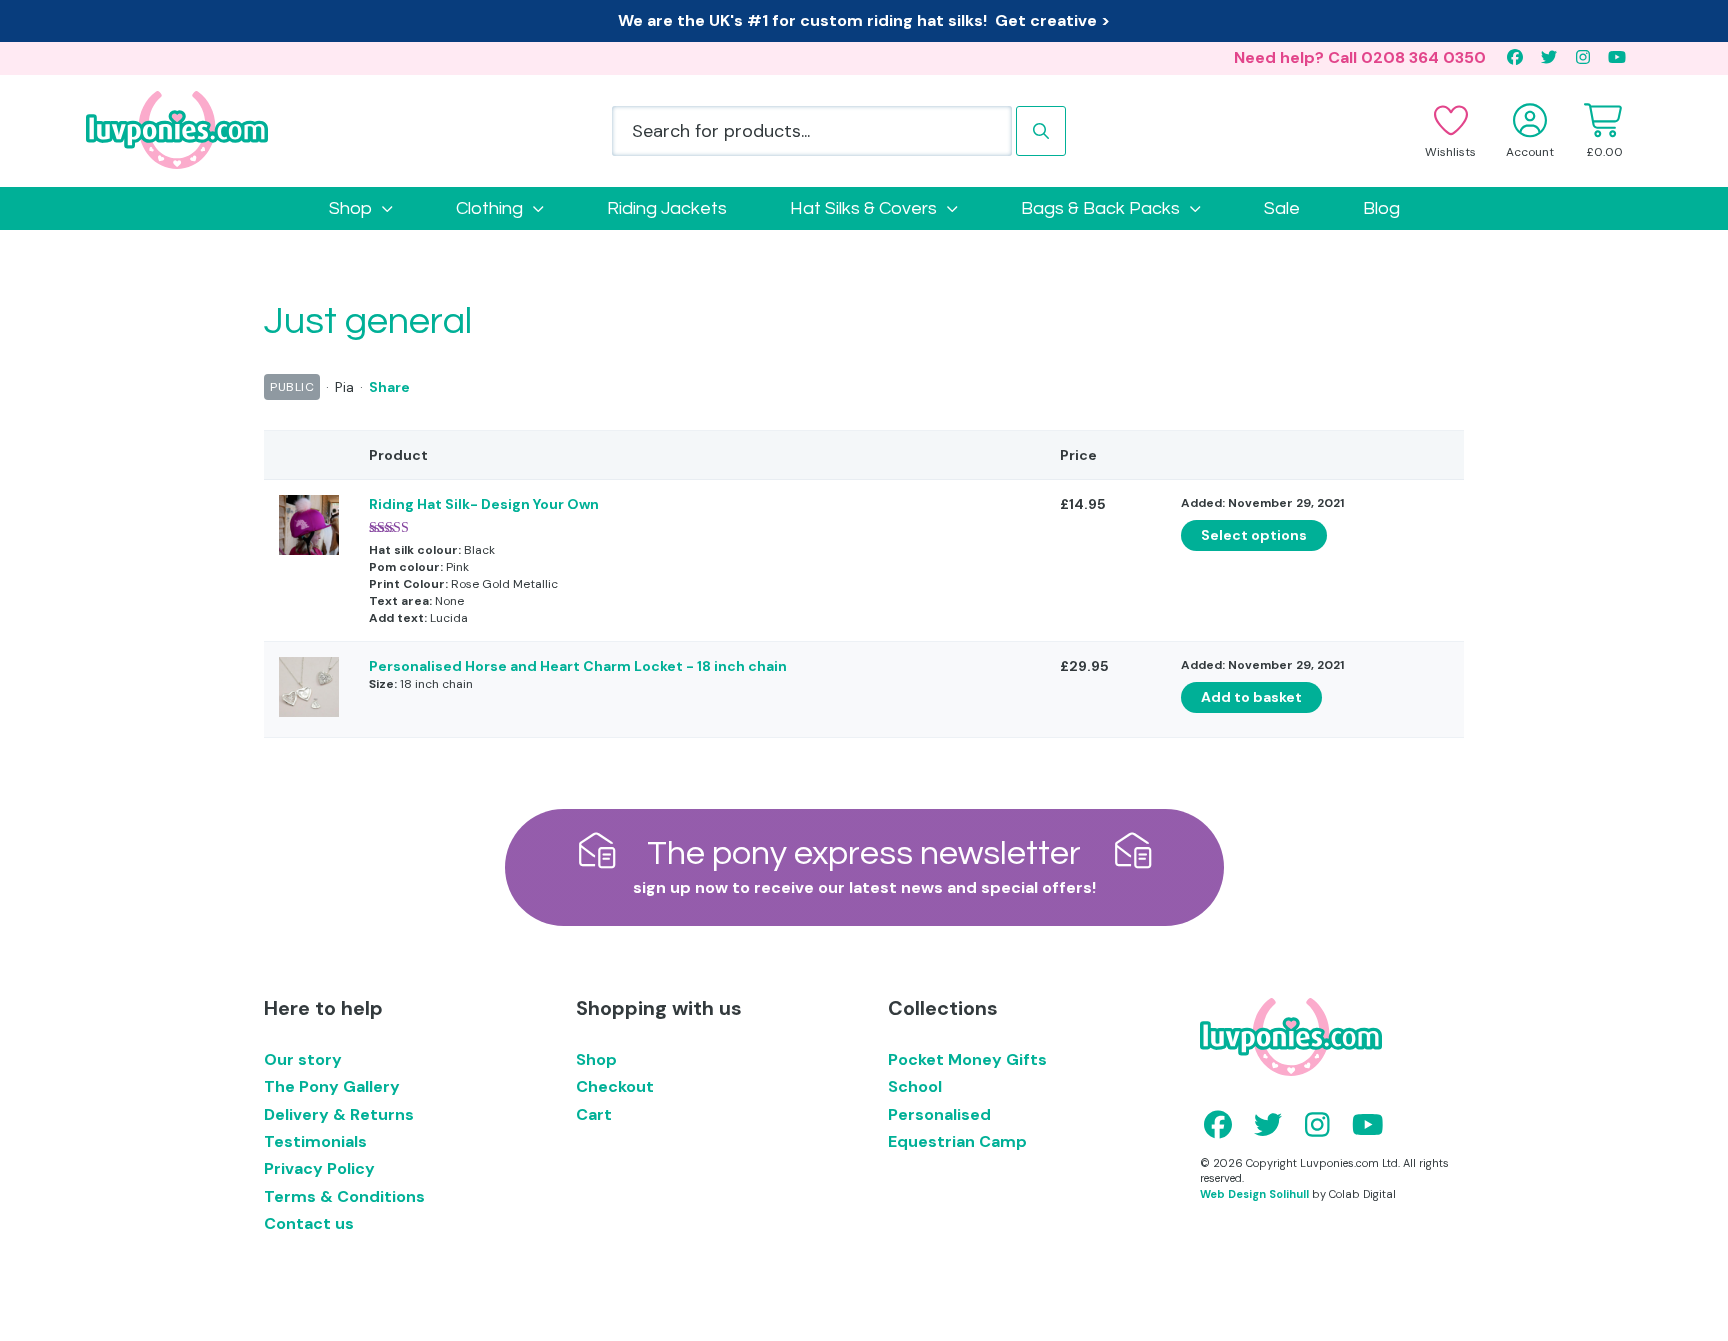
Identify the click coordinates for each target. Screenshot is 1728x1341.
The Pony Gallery (332, 1086)
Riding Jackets (667, 208)
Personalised (939, 1114)
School (915, 1086)
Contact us (309, 1223)
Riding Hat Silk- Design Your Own (484, 504)
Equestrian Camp (957, 1141)
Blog (1381, 208)
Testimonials (315, 1141)
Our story (303, 1059)
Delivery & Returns (339, 1114)
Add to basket (1251, 697)
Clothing (489, 208)
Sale (1282, 208)
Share (389, 387)
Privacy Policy (319, 1168)
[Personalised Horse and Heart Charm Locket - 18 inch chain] (309, 712)
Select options (1254, 535)
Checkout (615, 1086)
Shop (350, 208)
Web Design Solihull (1254, 1194)
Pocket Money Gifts (967, 1059)
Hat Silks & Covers (863, 208)
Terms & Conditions (344, 1196)
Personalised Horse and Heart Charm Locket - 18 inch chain (578, 666)
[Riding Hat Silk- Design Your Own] (309, 550)
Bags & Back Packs (1100, 208)
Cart (594, 1114)
